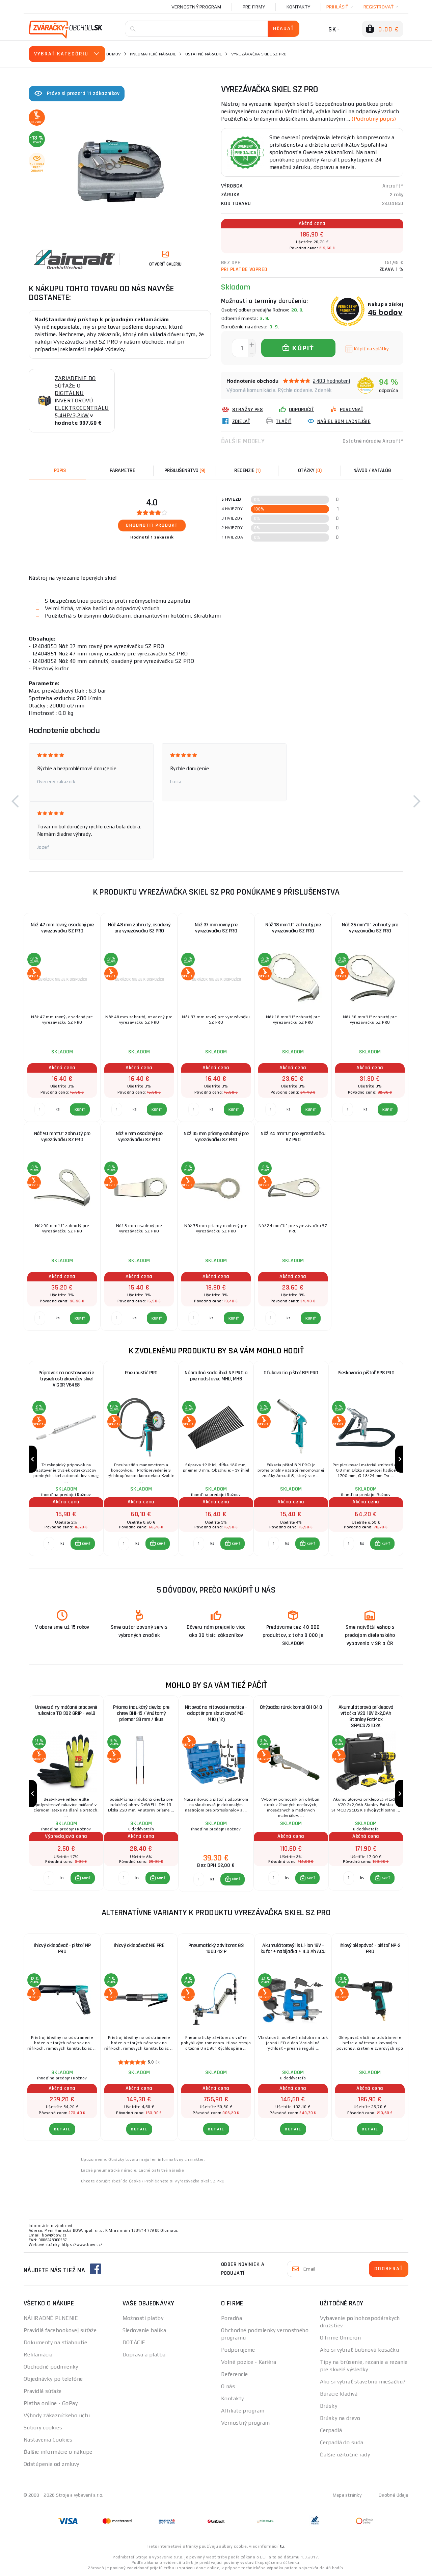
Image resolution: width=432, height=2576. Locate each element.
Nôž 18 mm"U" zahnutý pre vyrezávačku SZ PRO (293, 928)
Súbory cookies (43, 2428)
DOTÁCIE (134, 2342)
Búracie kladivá (339, 2394)
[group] (66, 1459)
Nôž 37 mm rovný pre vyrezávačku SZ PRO (216, 928)
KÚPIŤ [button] (86, 1544)
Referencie (234, 2374)
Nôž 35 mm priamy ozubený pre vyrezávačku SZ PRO (216, 1137)
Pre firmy (254, 7)
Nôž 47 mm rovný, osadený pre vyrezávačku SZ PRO (62, 928)
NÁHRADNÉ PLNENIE (51, 2318)
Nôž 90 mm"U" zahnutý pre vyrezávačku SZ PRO (62, 1137)
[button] (15, 801)
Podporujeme (238, 2350)
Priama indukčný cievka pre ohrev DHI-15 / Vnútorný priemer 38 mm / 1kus (141, 1713)
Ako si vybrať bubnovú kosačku (360, 2350)
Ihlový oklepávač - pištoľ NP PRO (62, 1948)
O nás (228, 2386)
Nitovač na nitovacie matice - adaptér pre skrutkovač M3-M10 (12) (216, 1713)
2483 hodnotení (331, 381)
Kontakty (298, 7)
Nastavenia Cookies (48, 2440)
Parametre (123, 470)
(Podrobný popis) (374, 119)
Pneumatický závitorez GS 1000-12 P (216, 1948)
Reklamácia (38, 2355)
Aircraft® (393, 186)
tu (282, 2546)
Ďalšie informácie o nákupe (58, 2452)
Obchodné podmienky (51, 2367)
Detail (62, 2129)
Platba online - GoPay (51, 2403)
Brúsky (329, 2406)
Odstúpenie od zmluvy (51, 2464)
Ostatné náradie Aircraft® (373, 441)
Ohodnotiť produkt (152, 525)
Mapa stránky (347, 2495)
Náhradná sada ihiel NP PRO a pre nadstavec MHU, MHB (216, 1376)
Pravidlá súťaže (43, 2391)
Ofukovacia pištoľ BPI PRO (291, 1373)
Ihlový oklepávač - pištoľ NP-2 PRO (370, 1948)
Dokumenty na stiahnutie (55, 2342)
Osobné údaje (394, 2495)
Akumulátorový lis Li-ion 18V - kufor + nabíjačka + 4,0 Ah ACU (293, 1948)
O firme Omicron (341, 2338)
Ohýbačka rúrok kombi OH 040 (291, 1707)
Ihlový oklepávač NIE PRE (139, 1945)
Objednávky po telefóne (53, 2379)
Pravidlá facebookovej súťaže (60, 2330)
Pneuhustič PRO (141, 1373)
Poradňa (232, 2318)
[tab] (247, 471)
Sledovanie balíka (144, 2330)
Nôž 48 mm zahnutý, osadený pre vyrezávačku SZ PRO (139, 928)
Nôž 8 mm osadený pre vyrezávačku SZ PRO (139, 1137)
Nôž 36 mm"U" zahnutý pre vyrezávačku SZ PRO (370, 928)
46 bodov (385, 312)
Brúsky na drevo (340, 2418)
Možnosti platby (143, 2318)
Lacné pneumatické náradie (109, 2170)
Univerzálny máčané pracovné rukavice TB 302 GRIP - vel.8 (66, 1710)
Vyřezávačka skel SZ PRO (199, 2181)
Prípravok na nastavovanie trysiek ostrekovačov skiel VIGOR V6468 (66, 1379)
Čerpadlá (331, 2430)
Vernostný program (196, 7)
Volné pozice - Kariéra (249, 2362)
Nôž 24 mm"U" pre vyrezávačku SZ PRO (293, 1137)
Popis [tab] (60, 470)
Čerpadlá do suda (342, 2442)
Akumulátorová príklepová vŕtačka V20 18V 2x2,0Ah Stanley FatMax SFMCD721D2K (366, 1716)
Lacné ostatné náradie (161, 2170)
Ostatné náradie (204, 54)
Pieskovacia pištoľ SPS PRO (366, 1373)
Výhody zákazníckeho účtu (57, 2415)
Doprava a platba (144, 2355)
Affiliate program (243, 2411)
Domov (114, 54)
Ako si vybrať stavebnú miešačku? (363, 2382)
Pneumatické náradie (153, 54)
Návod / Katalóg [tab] (372, 470)
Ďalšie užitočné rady (345, 2455)
